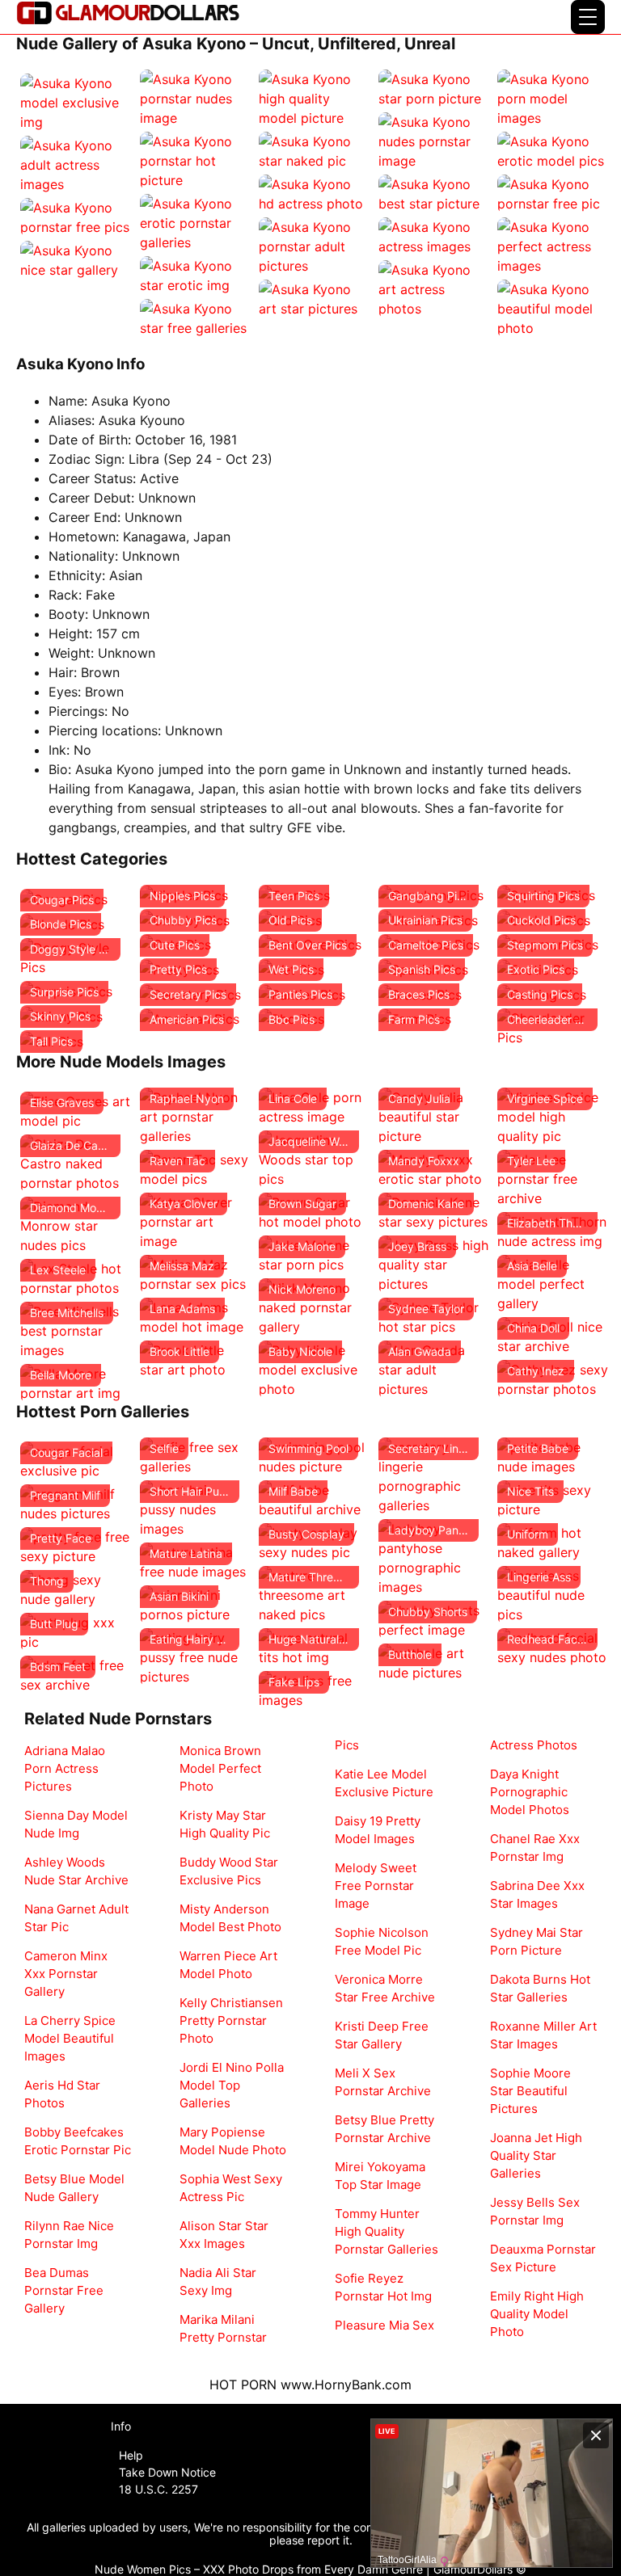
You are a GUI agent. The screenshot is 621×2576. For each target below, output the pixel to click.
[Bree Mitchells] (76, 1329)
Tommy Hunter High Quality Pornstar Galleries (387, 2231)
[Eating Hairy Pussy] (196, 1656)
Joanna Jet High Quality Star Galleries (536, 2155)
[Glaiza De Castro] (76, 1162)
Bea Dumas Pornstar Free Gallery (64, 2290)
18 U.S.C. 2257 (158, 2489)
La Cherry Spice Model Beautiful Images (70, 2038)
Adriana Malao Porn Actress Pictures (65, 1768)
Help (131, 2455)
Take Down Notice (167, 2472)
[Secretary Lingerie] (434, 1475)
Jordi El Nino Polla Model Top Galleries (232, 2085)
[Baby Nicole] (315, 1368)
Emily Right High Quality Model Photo (537, 2314)
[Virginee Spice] (553, 1115)
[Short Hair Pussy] (196, 1508)
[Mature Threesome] (315, 1593)
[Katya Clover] (196, 1220)
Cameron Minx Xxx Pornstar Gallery (66, 1974)
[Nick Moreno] (315, 1306)
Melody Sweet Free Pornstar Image (376, 1886)
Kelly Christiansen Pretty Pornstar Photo (231, 2020)
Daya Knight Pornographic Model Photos (530, 1792)
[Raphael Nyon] (196, 1115)
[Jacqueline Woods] (315, 1158)
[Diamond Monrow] (76, 1224)
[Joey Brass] (434, 1263)
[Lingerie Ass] (553, 1593)
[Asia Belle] (553, 1282)
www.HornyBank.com (346, 2384)
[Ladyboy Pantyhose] (434, 1556)
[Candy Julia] (434, 1115)
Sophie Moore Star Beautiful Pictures (530, 2091)
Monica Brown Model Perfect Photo (220, 1768)
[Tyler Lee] (553, 1177)
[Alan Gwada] (434, 1368)
